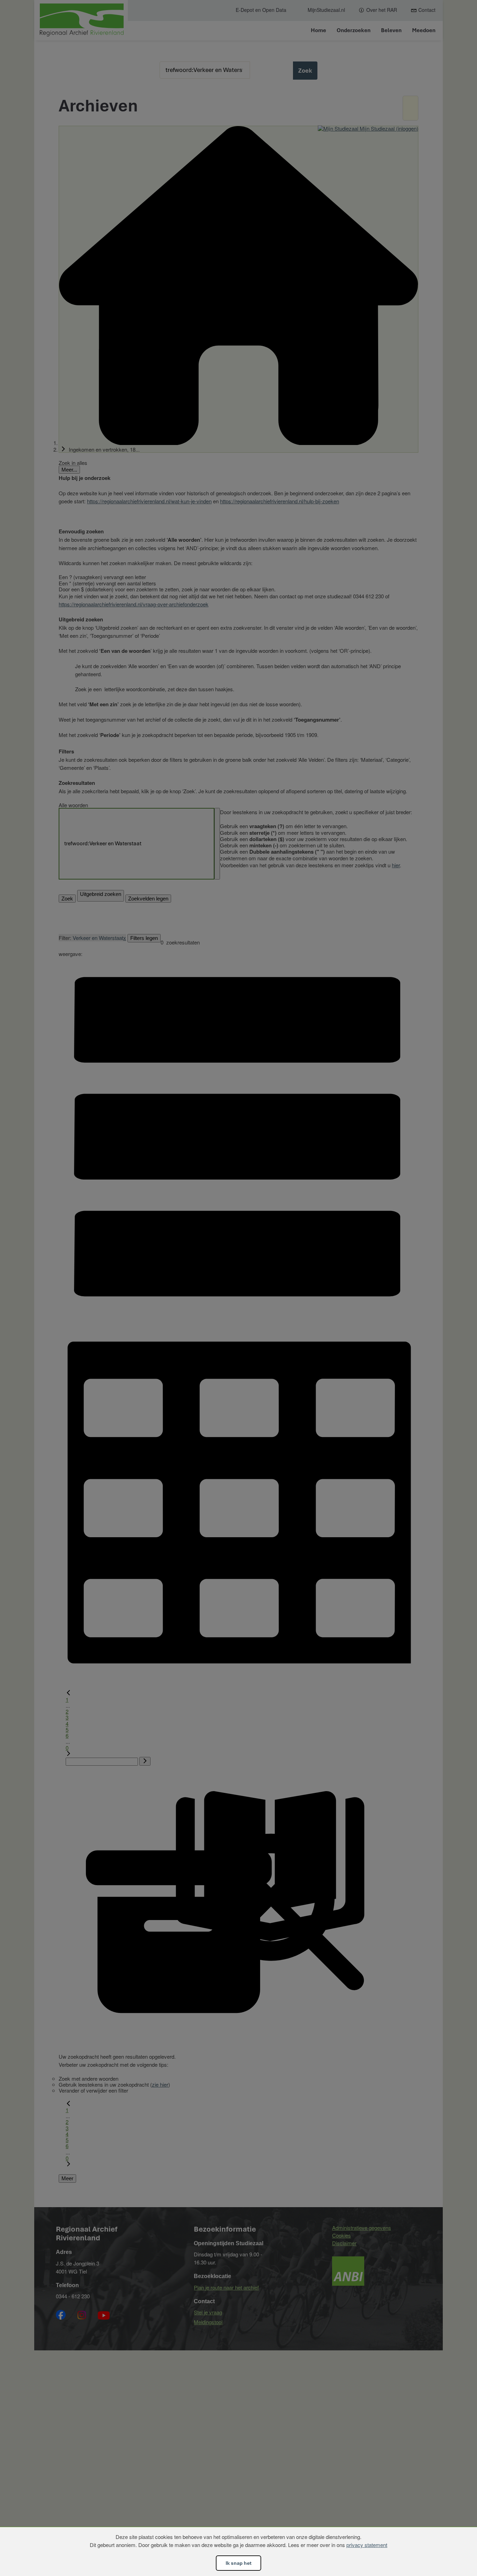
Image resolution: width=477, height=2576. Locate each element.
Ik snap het (239, 2563)
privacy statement (367, 2545)
